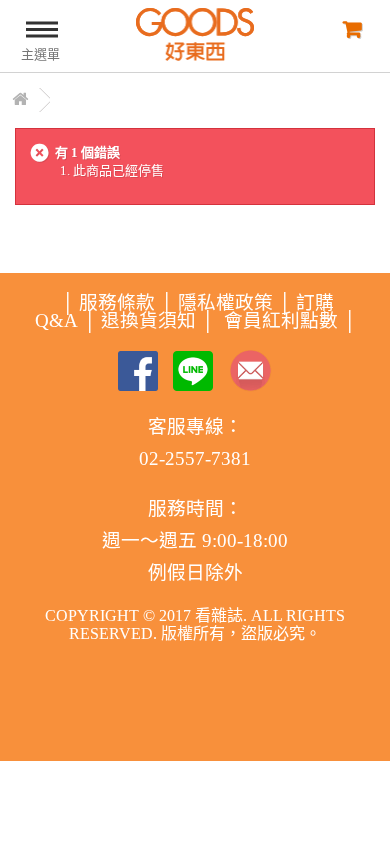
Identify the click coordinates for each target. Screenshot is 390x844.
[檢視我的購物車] (350, 28)
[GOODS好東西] (195, 34)
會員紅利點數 (281, 320)
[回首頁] (20, 100)
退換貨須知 (148, 320)
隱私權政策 (225, 302)
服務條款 (117, 302)
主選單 (40, 54)
